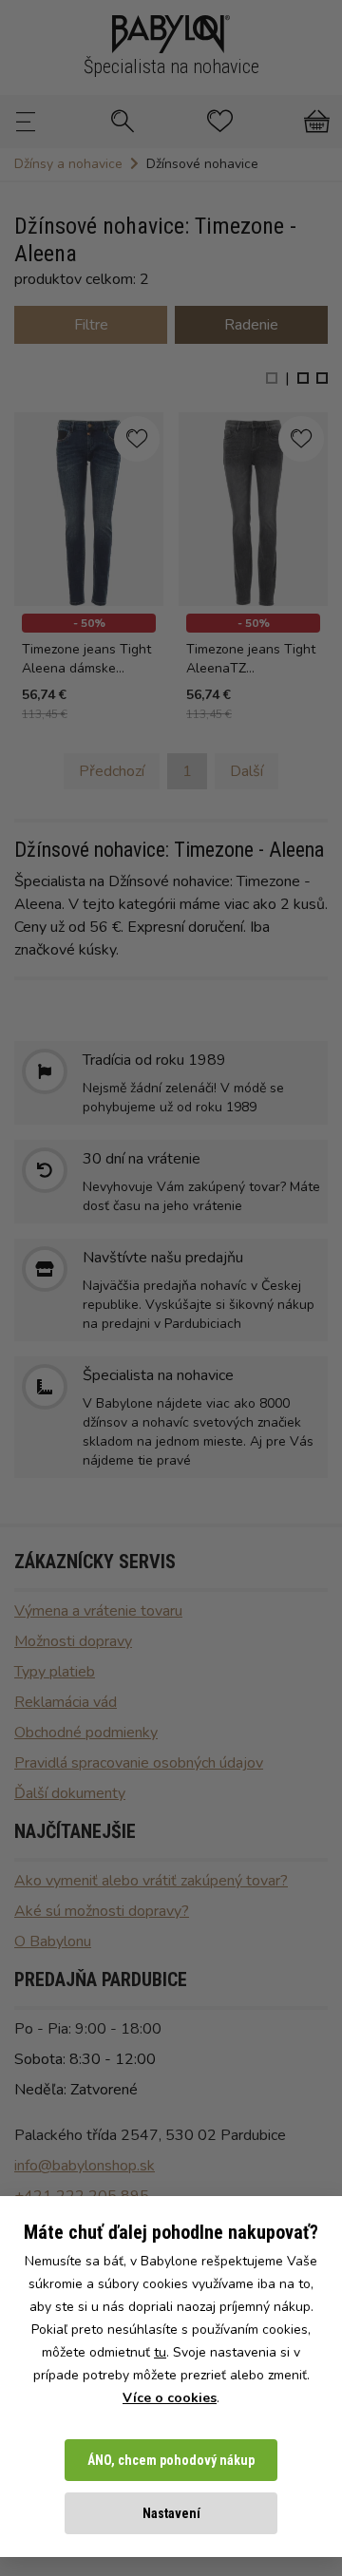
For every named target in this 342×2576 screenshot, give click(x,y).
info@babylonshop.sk (85, 2166)
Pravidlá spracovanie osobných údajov (139, 1763)
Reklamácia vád (66, 1702)
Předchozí (112, 771)
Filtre (91, 325)
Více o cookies (170, 2398)
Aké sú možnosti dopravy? (102, 1911)
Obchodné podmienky (86, 1733)
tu (160, 2352)
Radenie (251, 325)
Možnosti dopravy (73, 1641)
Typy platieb (55, 1672)
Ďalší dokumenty (70, 1793)
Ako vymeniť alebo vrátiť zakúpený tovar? (151, 1881)
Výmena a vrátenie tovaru (98, 1611)
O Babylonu (53, 1941)
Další (247, 771)
